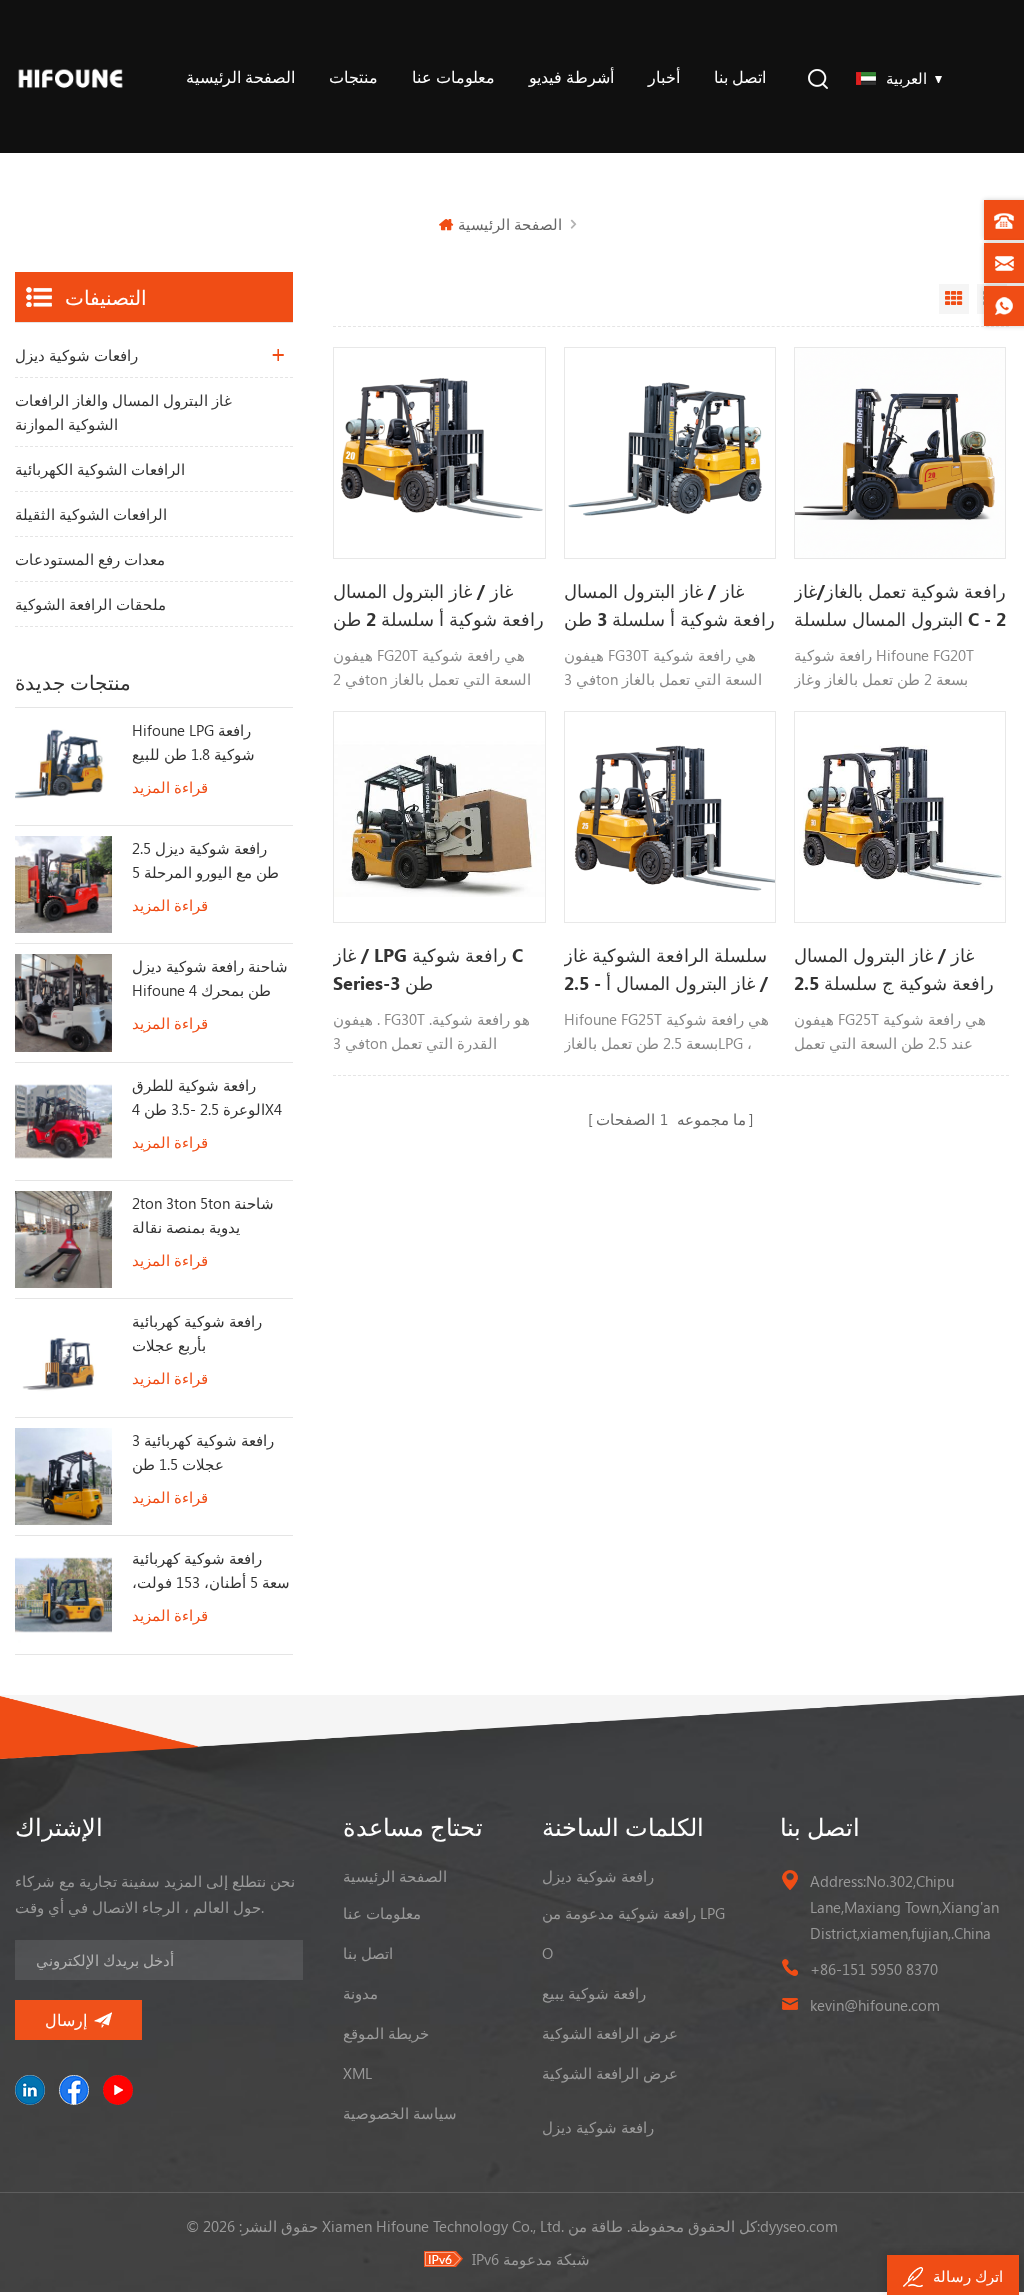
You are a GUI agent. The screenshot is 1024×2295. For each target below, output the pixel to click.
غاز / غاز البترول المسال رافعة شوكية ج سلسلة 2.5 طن (894, 970)
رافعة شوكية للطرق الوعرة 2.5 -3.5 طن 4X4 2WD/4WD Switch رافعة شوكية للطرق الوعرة (210, 1098)
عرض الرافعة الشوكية (610, 2033)
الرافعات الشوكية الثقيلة (91, 514)
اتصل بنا (740, 76)
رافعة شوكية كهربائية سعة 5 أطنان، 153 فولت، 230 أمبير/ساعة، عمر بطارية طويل (211, 1571)
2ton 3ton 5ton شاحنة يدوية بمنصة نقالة (203, 1215)
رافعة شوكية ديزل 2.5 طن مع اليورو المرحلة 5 (205, 860)
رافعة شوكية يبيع (594, 1993)
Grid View (954, 299)
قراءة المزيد (170, 787)
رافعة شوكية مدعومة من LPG (633, 1913)
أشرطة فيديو (571, 76)
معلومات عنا (453, 76)
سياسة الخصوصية (400, 2113)
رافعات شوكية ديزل (76, 355)
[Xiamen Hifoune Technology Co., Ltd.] (70, 76)
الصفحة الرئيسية (240, 76)
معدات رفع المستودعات (90, 559)
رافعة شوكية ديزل (598, 1876)
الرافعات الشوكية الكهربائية (100, 469)
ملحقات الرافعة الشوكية (90, 604)
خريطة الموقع (386, 2033)
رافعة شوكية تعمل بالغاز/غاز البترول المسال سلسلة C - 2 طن (900, 606)
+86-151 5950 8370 (874, 1969)
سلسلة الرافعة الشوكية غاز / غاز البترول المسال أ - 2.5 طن (666, 970)
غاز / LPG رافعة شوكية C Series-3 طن (428, 969)
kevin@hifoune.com (875, 2005)
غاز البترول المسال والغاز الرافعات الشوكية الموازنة (123, 412)
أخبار (664, 76)
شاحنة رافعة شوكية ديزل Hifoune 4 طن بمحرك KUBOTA (210, 979)
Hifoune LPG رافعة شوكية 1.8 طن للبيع (193, 742)
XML (357, 2073)
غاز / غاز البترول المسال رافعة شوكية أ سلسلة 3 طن (669, 605)
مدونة (360, 1993)
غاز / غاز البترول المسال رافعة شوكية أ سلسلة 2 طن (438, 605)
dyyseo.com (799, 2226)
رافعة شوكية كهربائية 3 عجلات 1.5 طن (203, 1452)
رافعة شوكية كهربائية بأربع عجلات (197, 1333)
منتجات (353, 76)
